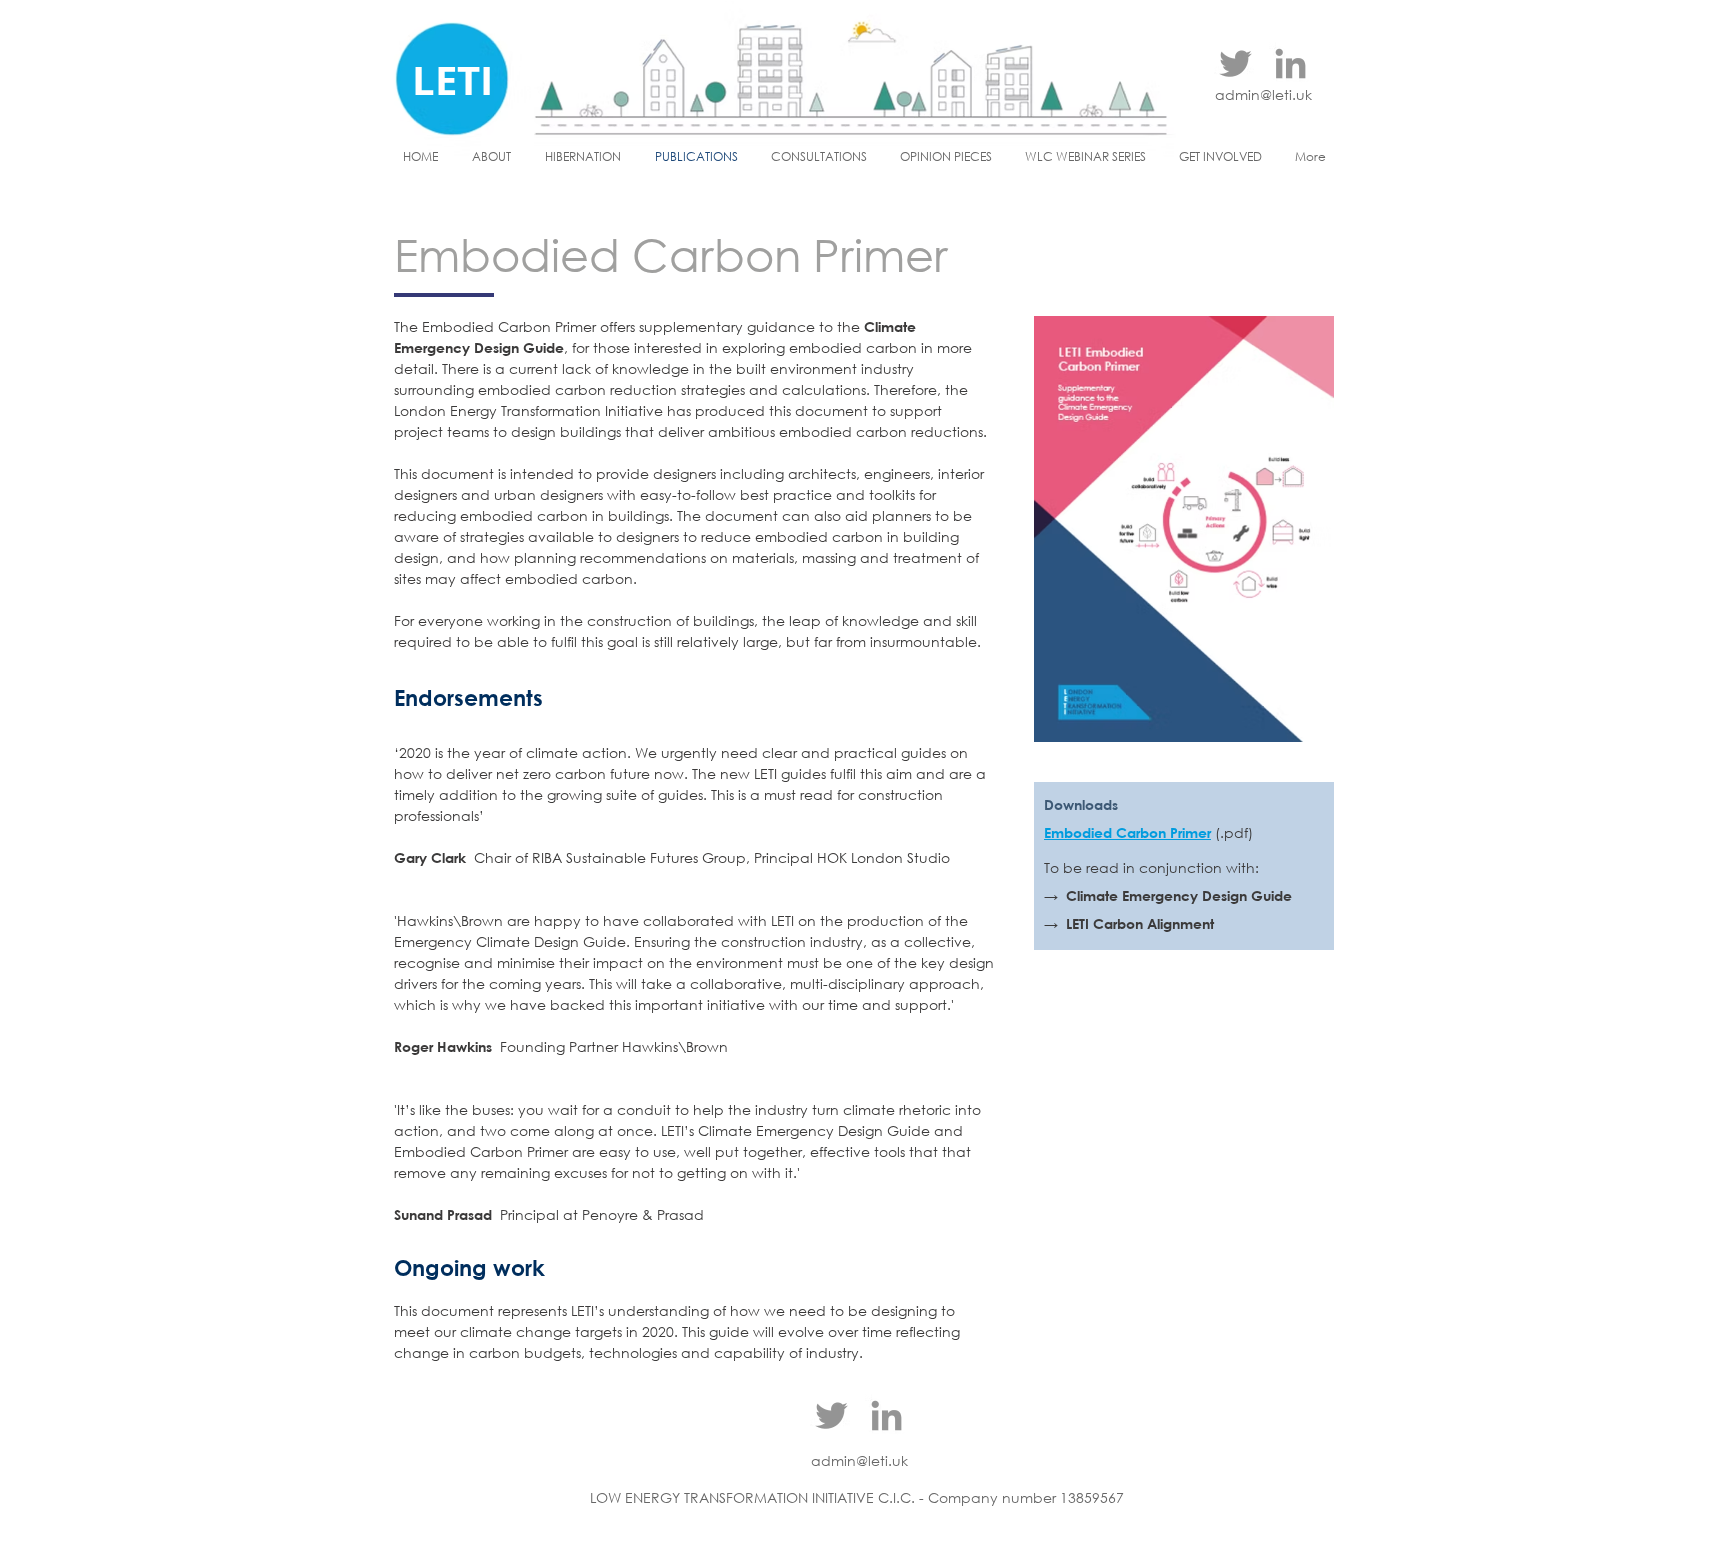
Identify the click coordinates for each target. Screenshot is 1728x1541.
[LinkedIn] (1290, 63)
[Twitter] (1235, 63)
